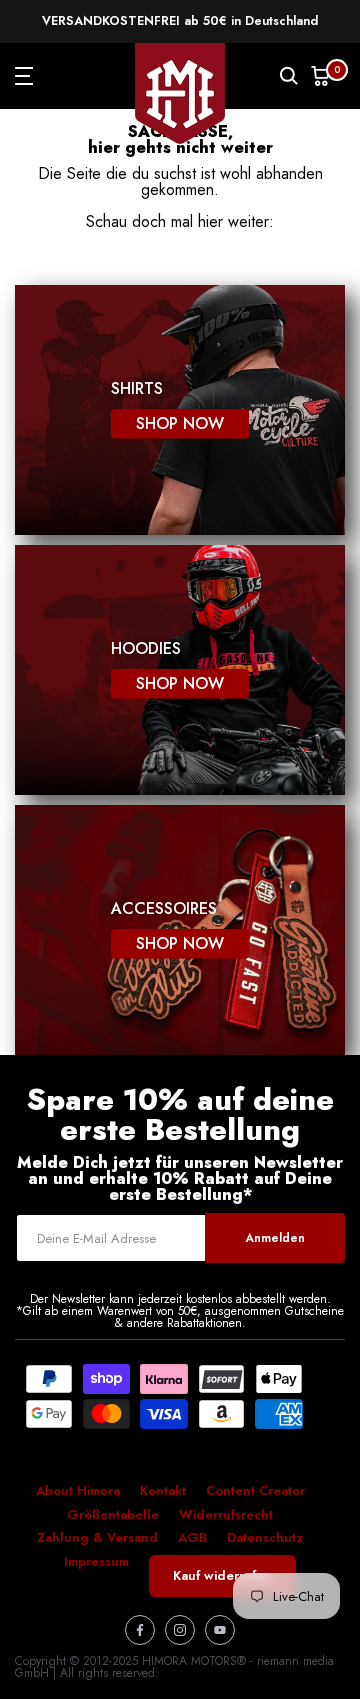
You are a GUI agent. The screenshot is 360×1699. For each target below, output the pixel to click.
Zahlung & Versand (97, 1537)
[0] (321, 76)
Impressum (96, 1561)
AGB (192, 1537)
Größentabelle (113, 1514)
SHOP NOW (180, 423)
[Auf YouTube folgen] (220, 1630)
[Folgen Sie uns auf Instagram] (180, 1630)
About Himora (78, 1490)
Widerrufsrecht (226, 1514)
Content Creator (255, 1490)
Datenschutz (265, 1537)
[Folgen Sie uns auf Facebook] (140, 1630)
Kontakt (163, 1490)
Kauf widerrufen (222, 1575)
